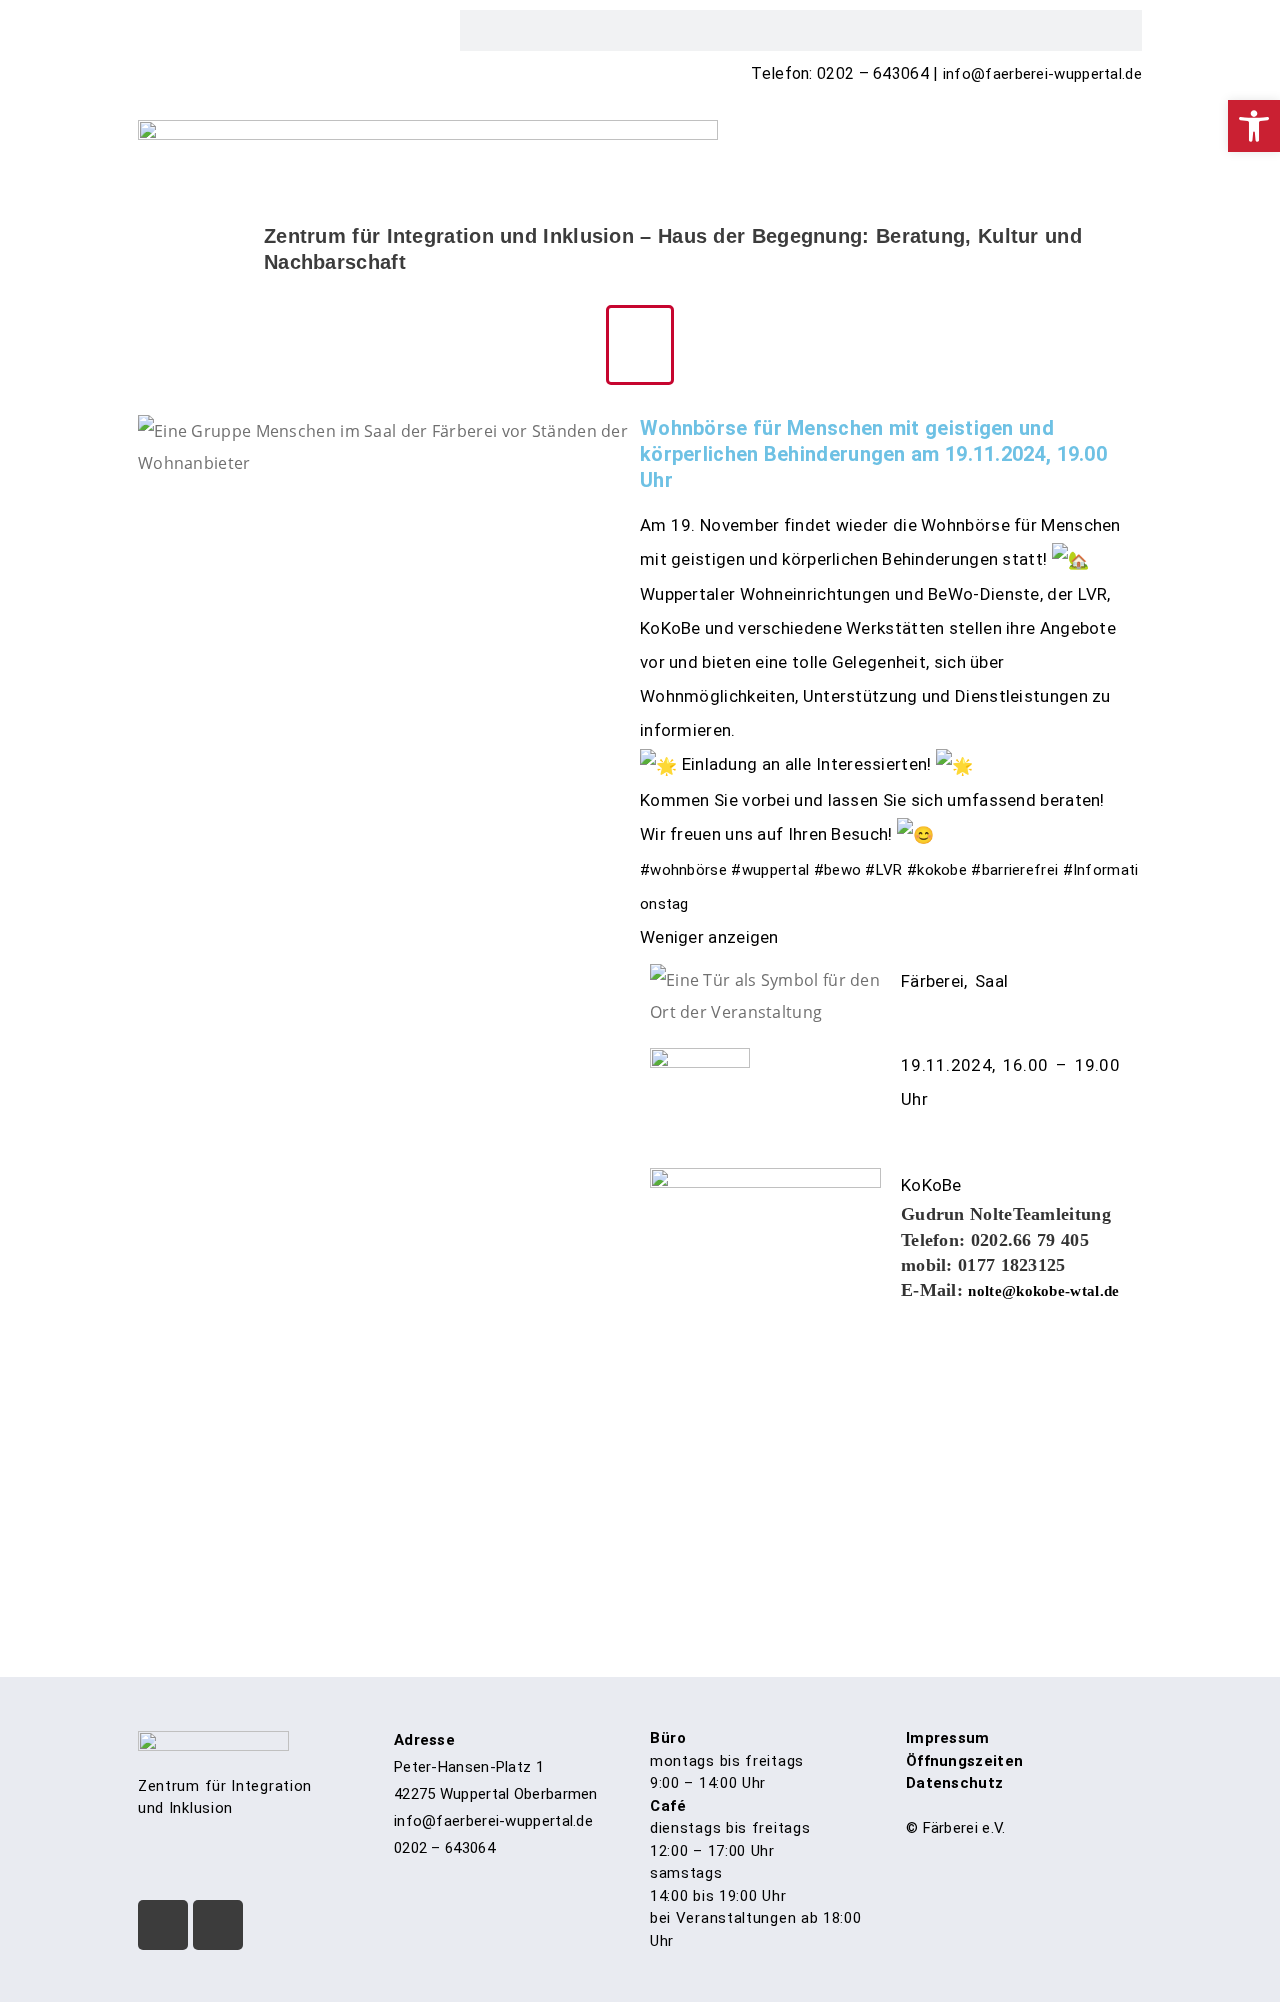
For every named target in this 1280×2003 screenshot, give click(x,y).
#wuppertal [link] (770, 870)
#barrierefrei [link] (1014, 870)
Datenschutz (954, 1783)
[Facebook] (163, 1925)
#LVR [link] (883, 870)
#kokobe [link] (937, 870)
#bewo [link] (838, 870)
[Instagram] (218, 1925)
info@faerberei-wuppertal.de (1042, 74)
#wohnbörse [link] (683, 870)
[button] (640, 345)
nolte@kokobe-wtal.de (1043, 1291)
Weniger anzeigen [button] (709, 937)
